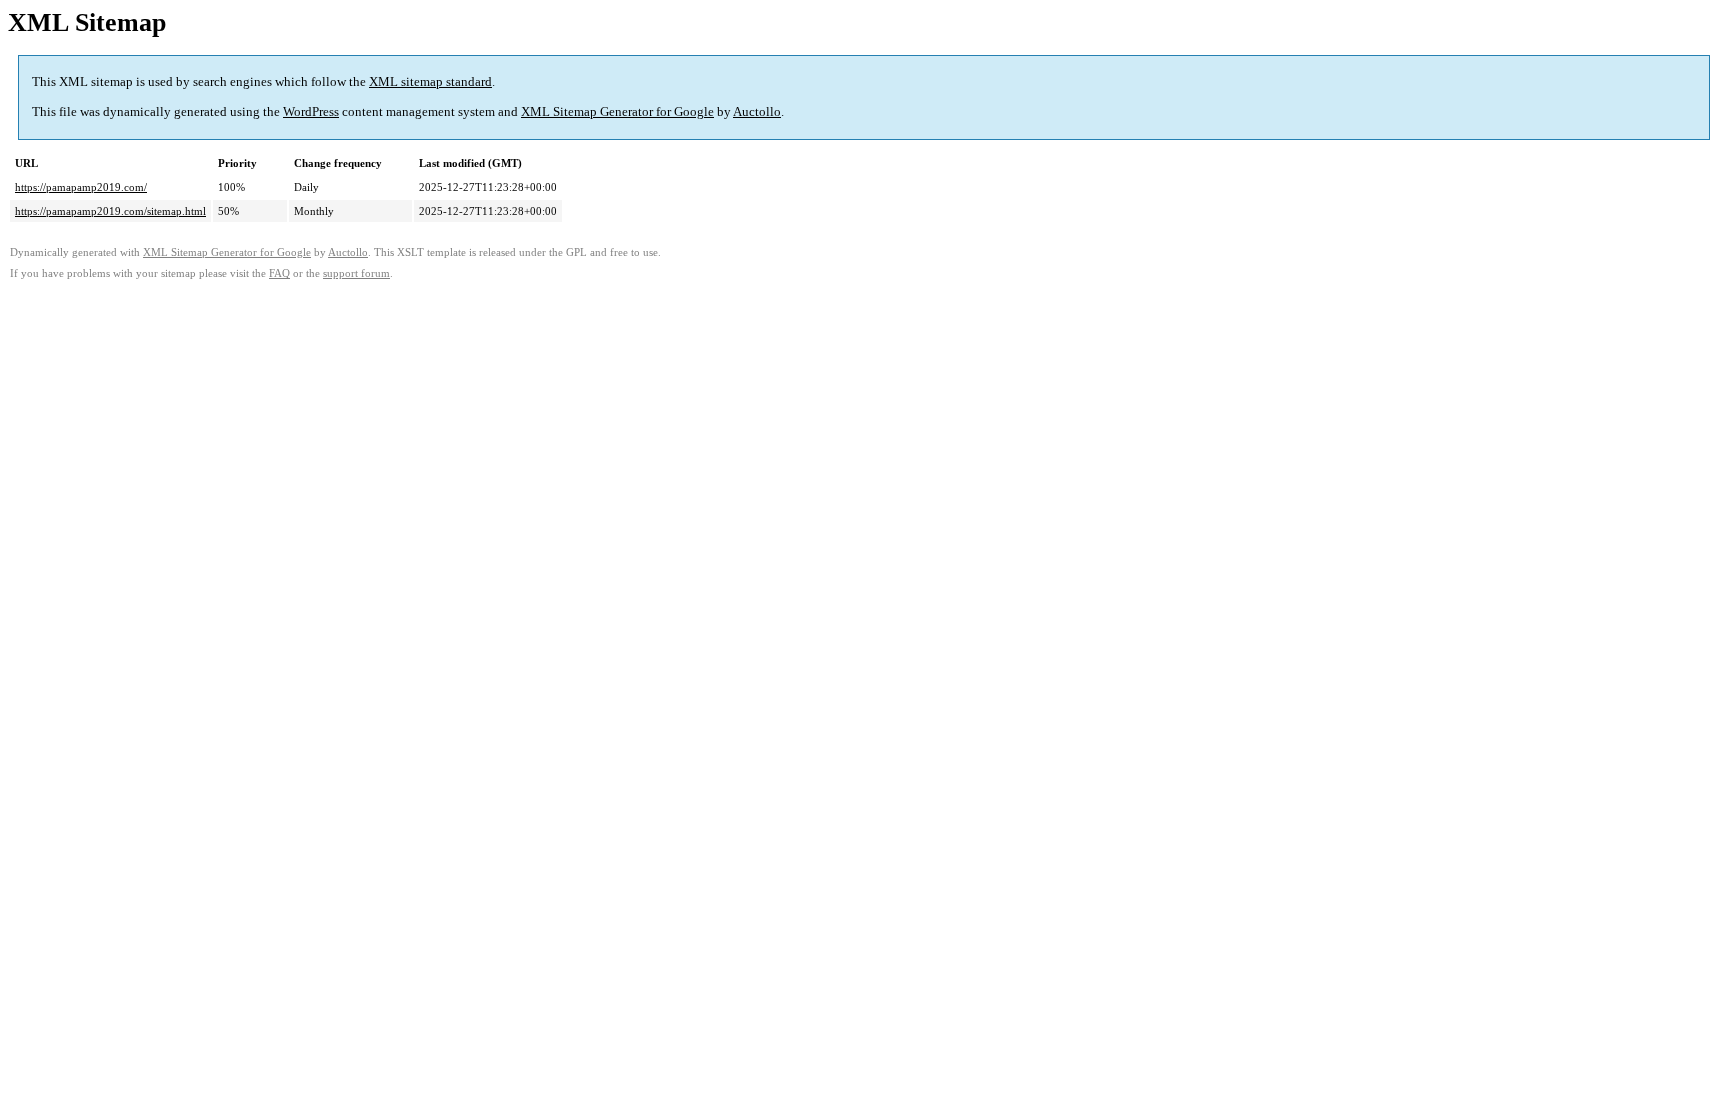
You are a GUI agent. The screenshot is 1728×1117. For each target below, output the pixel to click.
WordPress (311, 111)
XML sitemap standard (430, 81)
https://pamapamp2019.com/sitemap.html (110, 211)
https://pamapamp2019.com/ (81, 187)
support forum (356, 273)
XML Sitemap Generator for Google (617, 111)
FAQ (279, 273)
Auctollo (757, 111)
